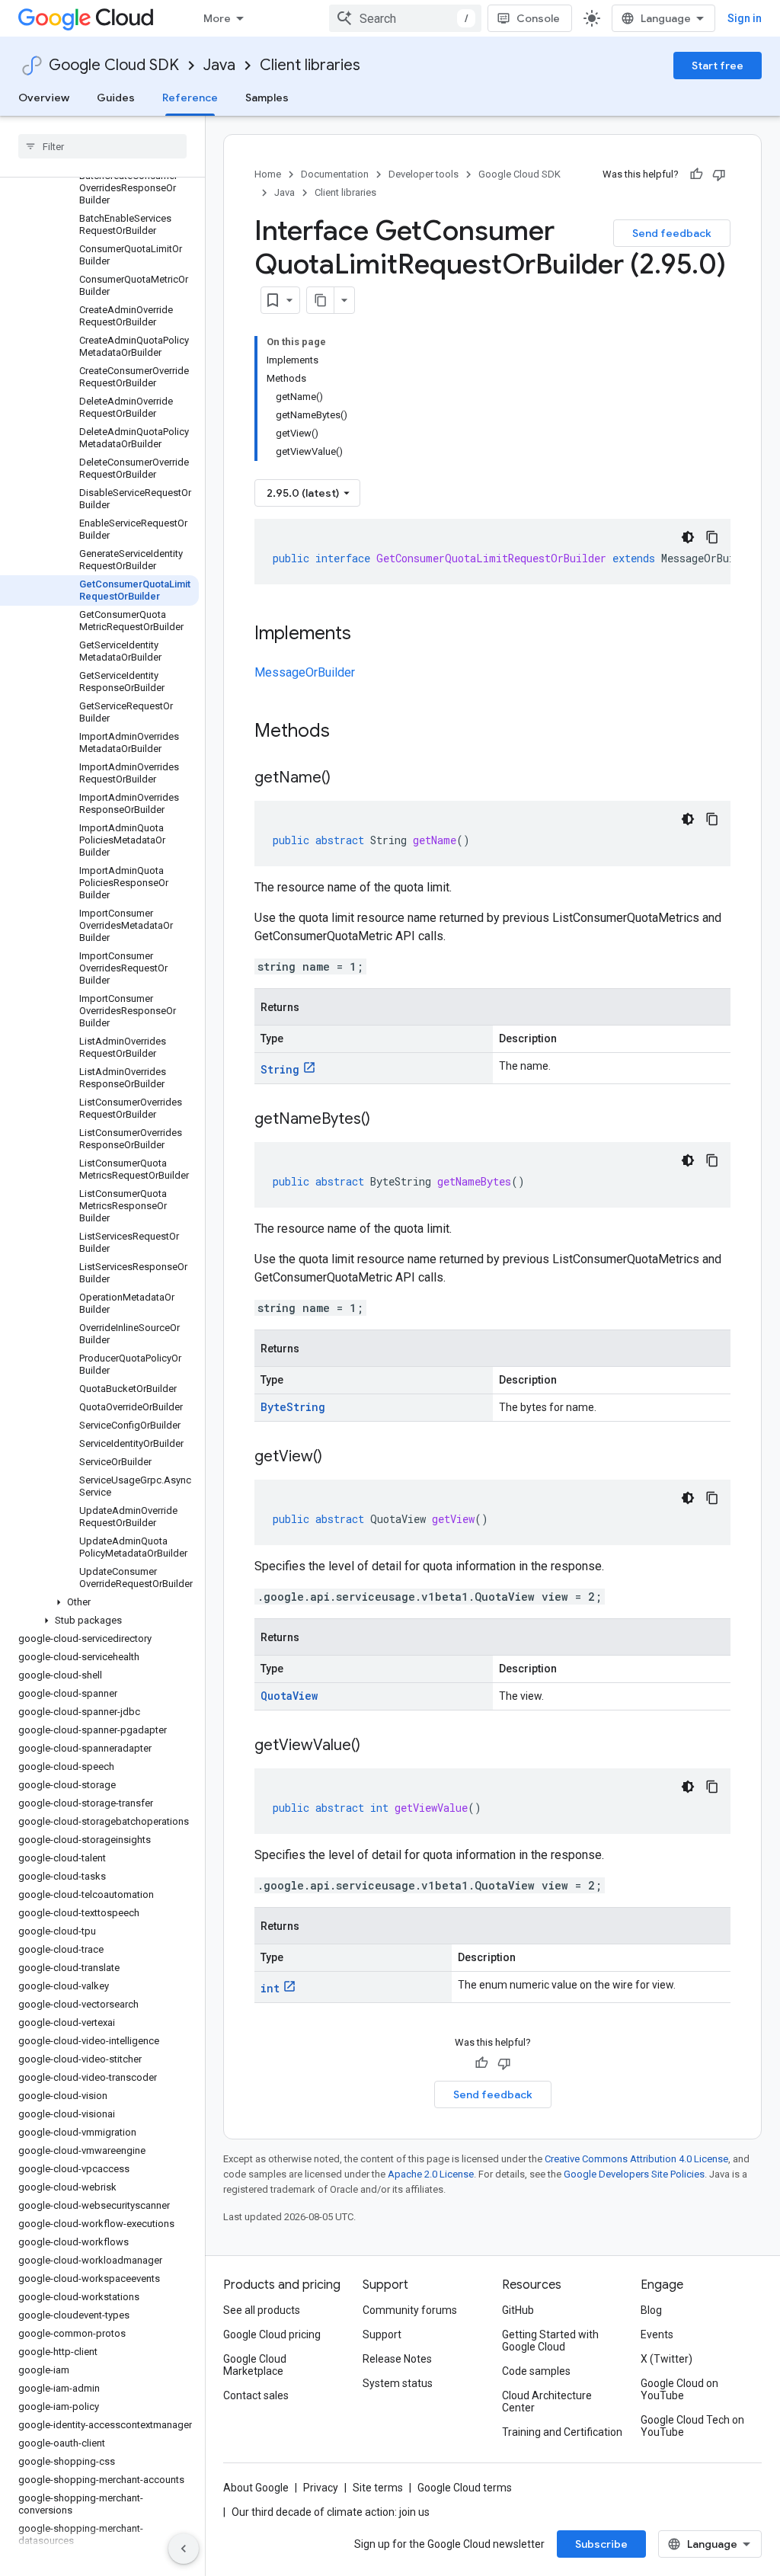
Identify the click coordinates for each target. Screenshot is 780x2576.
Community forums (410, 2310)
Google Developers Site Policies (634, 2174)
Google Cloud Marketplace (255, 2365)
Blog (651, 2310)
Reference (190, 98)
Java (219, 65)
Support (382, 2334)
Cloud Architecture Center (547, 2402)
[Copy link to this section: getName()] (346, 779)
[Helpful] (696, 174)
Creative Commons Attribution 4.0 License (636, 2159)
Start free (718, 66)
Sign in (745, 18)
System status (398, 2383)
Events (657, 2334)
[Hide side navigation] (184, 2549)
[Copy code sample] (712, 537)
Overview (44, 98)
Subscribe (601, 2544)
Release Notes (397, 2359)
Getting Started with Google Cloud (550, 2341)
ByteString (293, 1407)
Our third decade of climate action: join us (331, 2512)
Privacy (321, 2488)
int (270, 1988)
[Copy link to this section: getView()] (337, 1458)
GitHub (518, 2310)
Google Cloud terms (465, 2488)
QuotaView (289, 1696)
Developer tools (424, 174)
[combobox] (405, 18)
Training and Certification (562, 2432)
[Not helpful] (719, 174)
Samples (267, 98)
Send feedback (672, 233)
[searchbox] (102, 146)
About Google (256, 2488)
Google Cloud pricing (272, 2334)
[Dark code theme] (688, 537)
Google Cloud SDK (114, 65)
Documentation (335, 174)
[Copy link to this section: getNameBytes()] (385, 1120)
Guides (116, 98)
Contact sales (256, 2395)
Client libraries (310, 65)
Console (538, 18)
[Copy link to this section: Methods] (350, 732)
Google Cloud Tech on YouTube (692, 2426)
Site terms (378, 2488)
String (280, 1069)
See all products (262, 2310)
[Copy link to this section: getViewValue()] (376, 1746)
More (217, 18)
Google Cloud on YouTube (679, 2389)
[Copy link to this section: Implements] (366, 635)
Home (268, 174)
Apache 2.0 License (431, 2174)
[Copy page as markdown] (321, 300)
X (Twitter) (667, 2359)
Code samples (536, 2371)
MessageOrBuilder (305, 672)
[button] (99, 1602)
